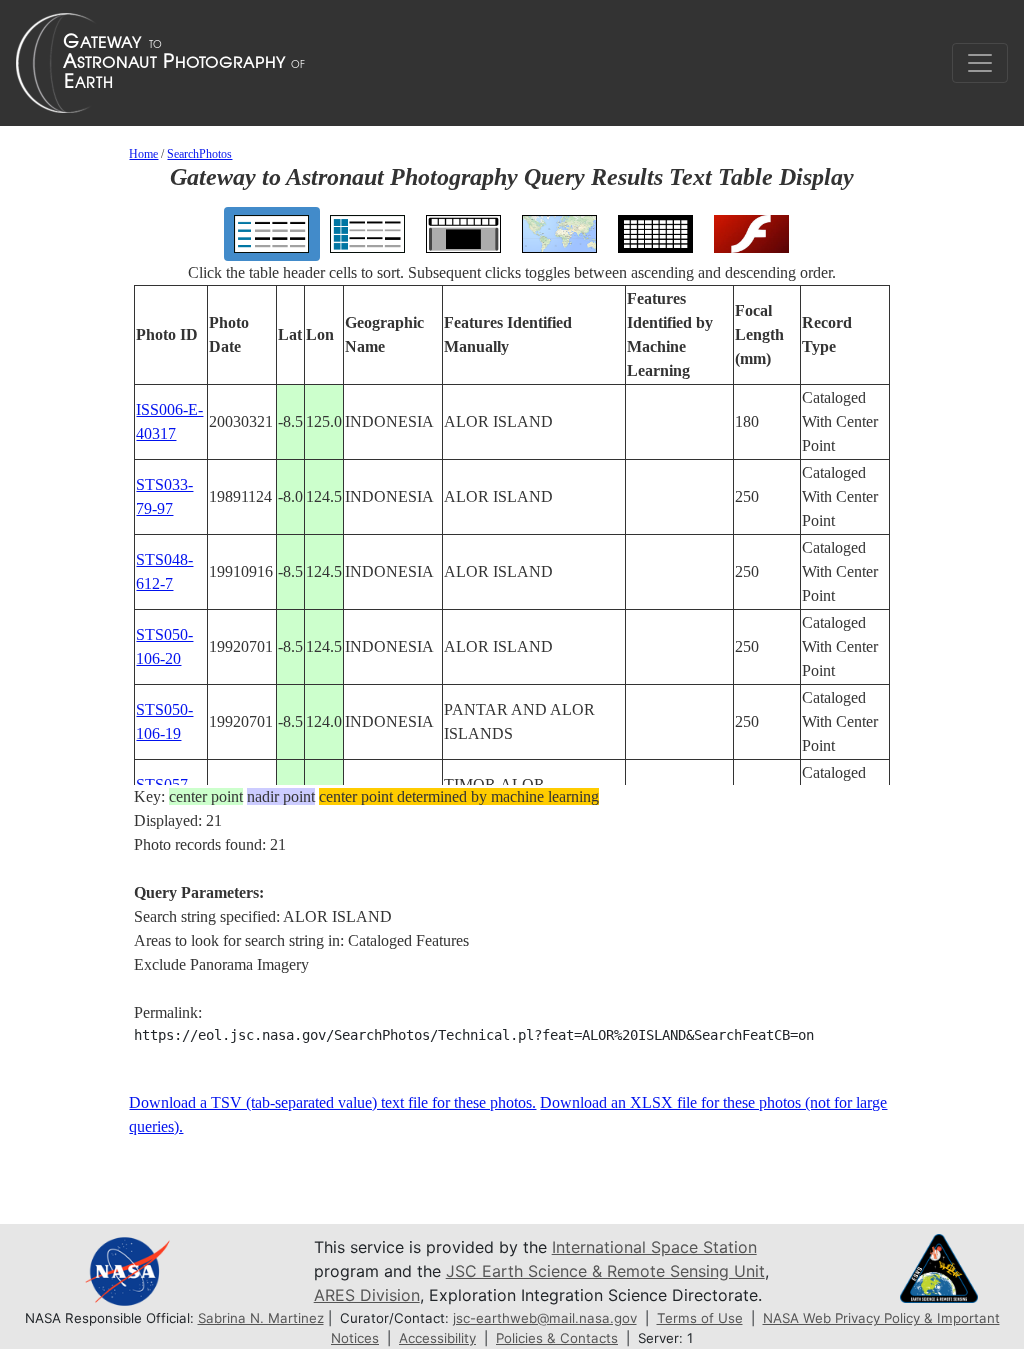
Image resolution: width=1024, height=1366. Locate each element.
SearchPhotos (199, 154)
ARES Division (367, 1295)
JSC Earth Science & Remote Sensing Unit (605, 1271)
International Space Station (654, 1247)
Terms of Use (700, 1318)
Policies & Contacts (557, 1338)
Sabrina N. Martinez (261, 1318)
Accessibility (437, 1338)
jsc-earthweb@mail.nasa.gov (545, 1318)
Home (143, 154)
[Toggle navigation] (980, 63)
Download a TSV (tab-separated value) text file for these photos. (332, 1102)
